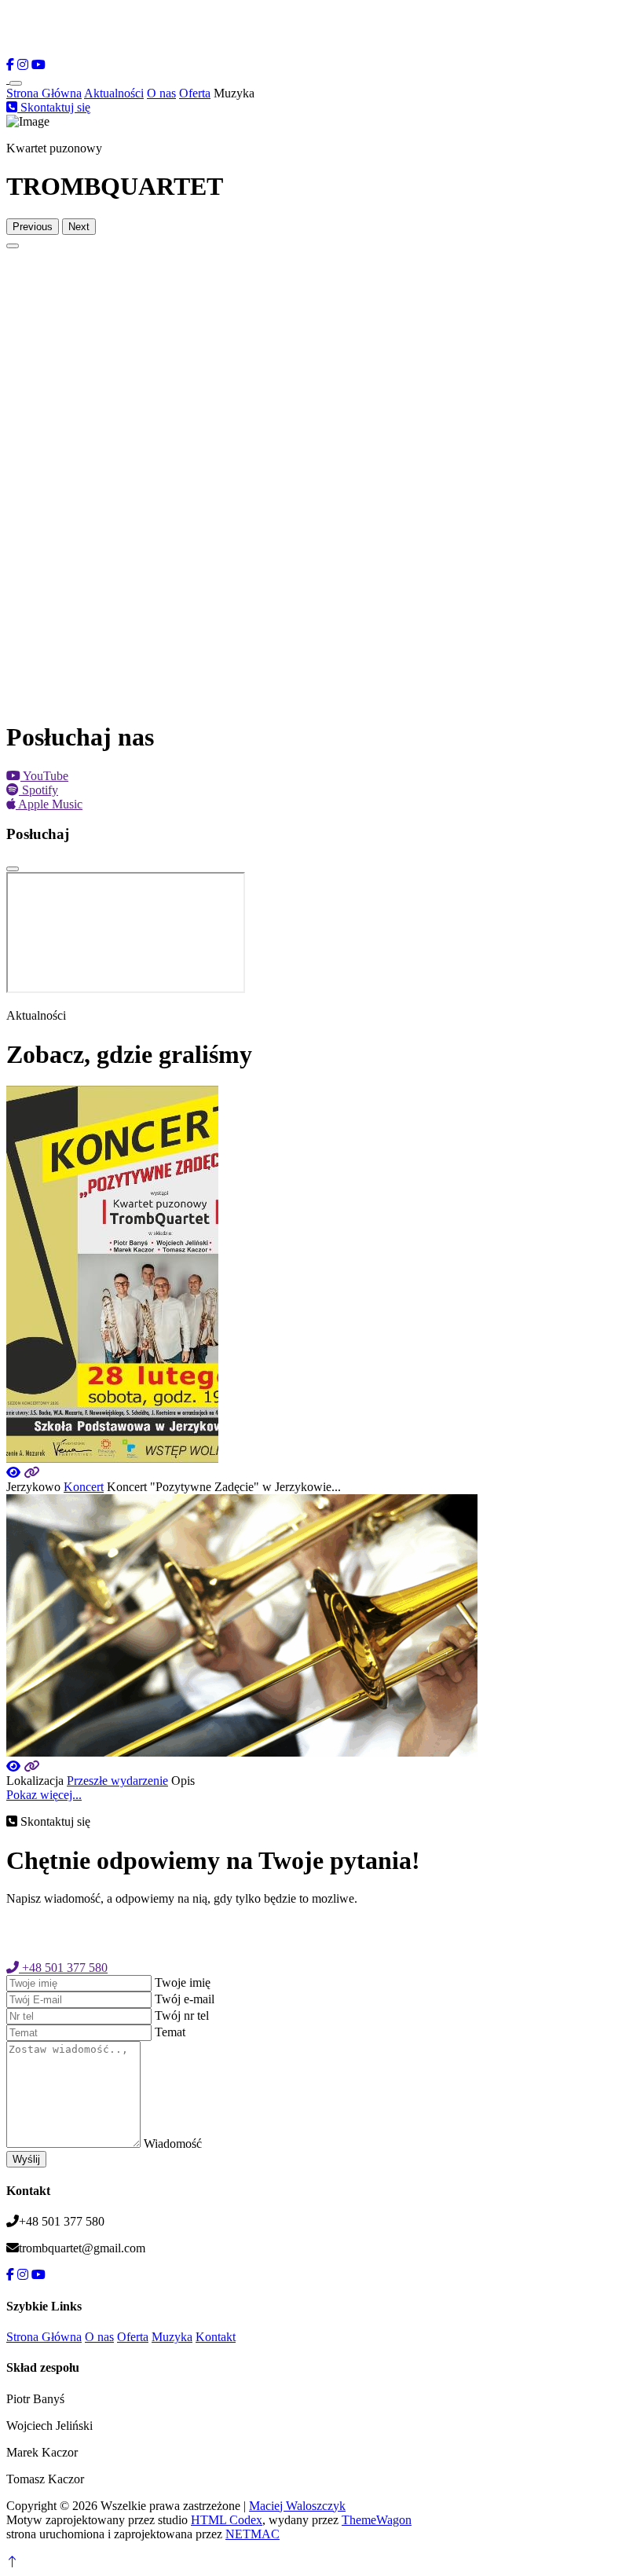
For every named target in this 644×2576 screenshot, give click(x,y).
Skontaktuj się (54, 107)
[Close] (13, 869)
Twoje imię (183, 1982)
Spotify (38, 790)
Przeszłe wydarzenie (117, 1781)
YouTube (44, 776)
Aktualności (114, 93)
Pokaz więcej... (44, 1795)
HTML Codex (227, 2520)
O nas (161, 93)
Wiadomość (173, 2144)
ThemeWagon (377, 2520)
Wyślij (26, 2159)
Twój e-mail (185, 1999)
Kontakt (216, 2337)
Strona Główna (44, 93)
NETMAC (252, 2534)
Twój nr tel (182, 2015)
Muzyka (172, 2337)
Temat (170, 2032)
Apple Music (49, 804)
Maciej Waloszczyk (297, 2506)
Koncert (84, 1487)
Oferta (195, 93)
